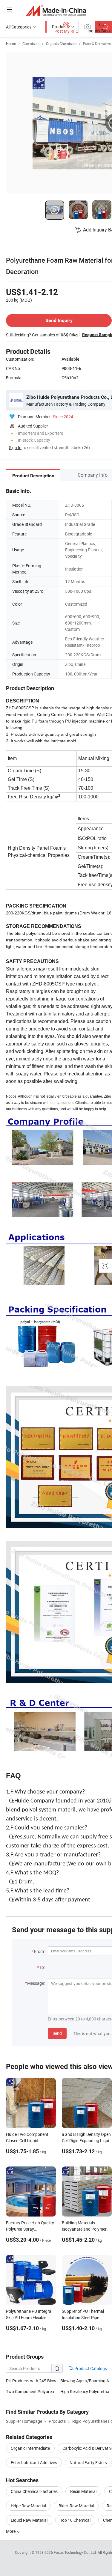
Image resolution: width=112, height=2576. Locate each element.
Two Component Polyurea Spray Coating (44, 2391)
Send (57, 2033)
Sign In (15, 447)
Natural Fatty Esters (88, 2463)
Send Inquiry (59, 320)
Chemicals (31, 43)
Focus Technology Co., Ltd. (76, 2552)
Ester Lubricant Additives (34, 2463)
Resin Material (83, 2491)
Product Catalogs (90, 2368)
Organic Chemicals (61, 43)
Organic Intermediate (30, 2448)
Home (11, 43)
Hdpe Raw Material (28, 2506)
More (11, 2531)
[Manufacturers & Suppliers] (56, 10)
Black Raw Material (76, 2506)
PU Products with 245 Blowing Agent (33, 2381)
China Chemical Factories (34, 2491)
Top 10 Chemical (75, 2520)
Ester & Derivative (97, 43)
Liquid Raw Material (29, 2520)
